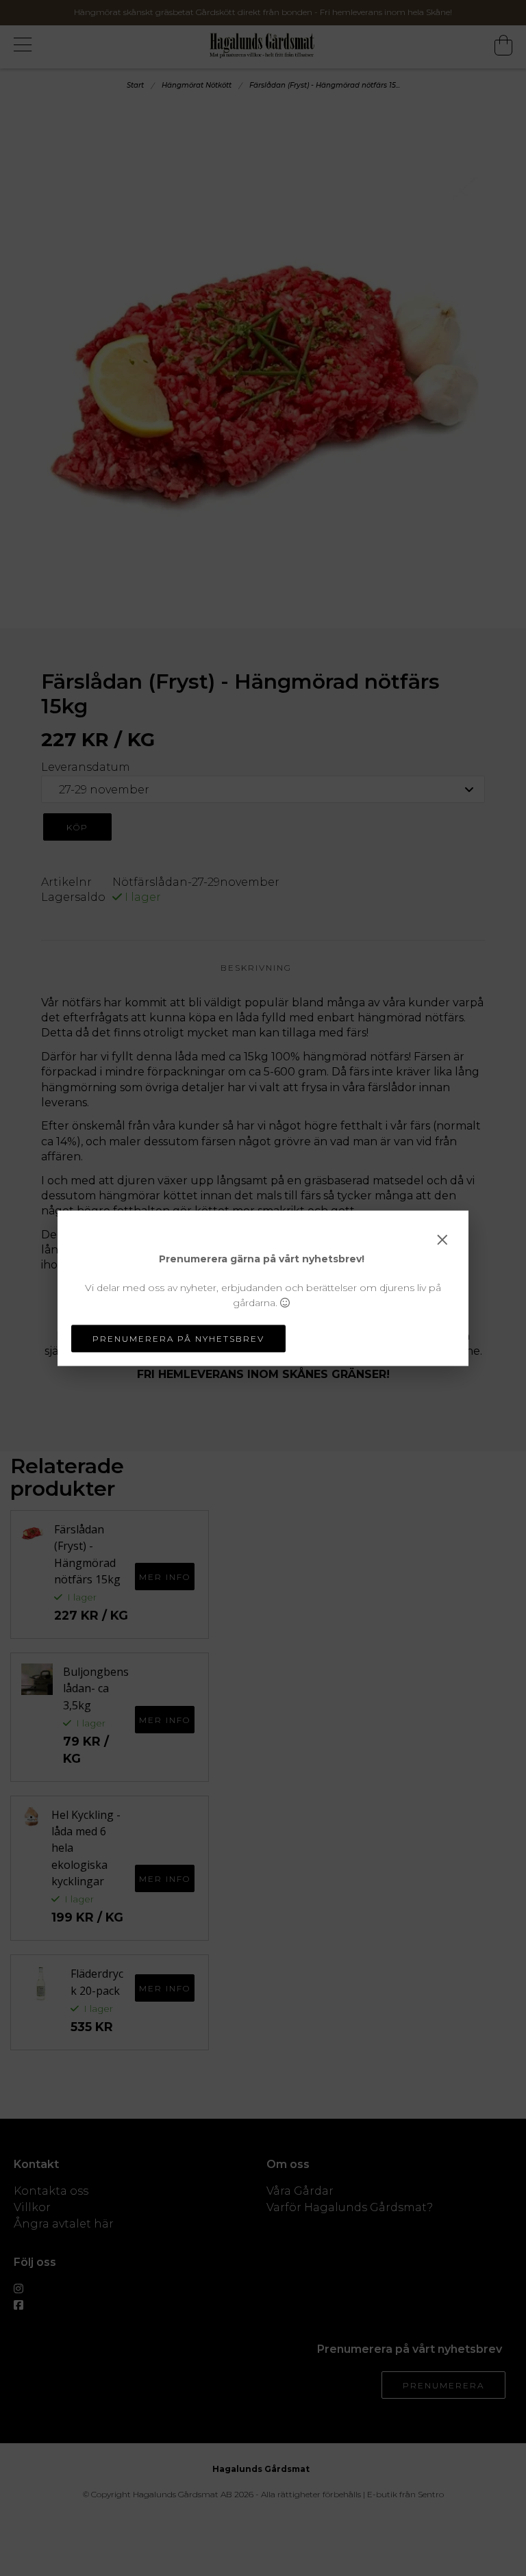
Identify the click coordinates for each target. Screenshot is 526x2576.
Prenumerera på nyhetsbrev (178, 1339)
